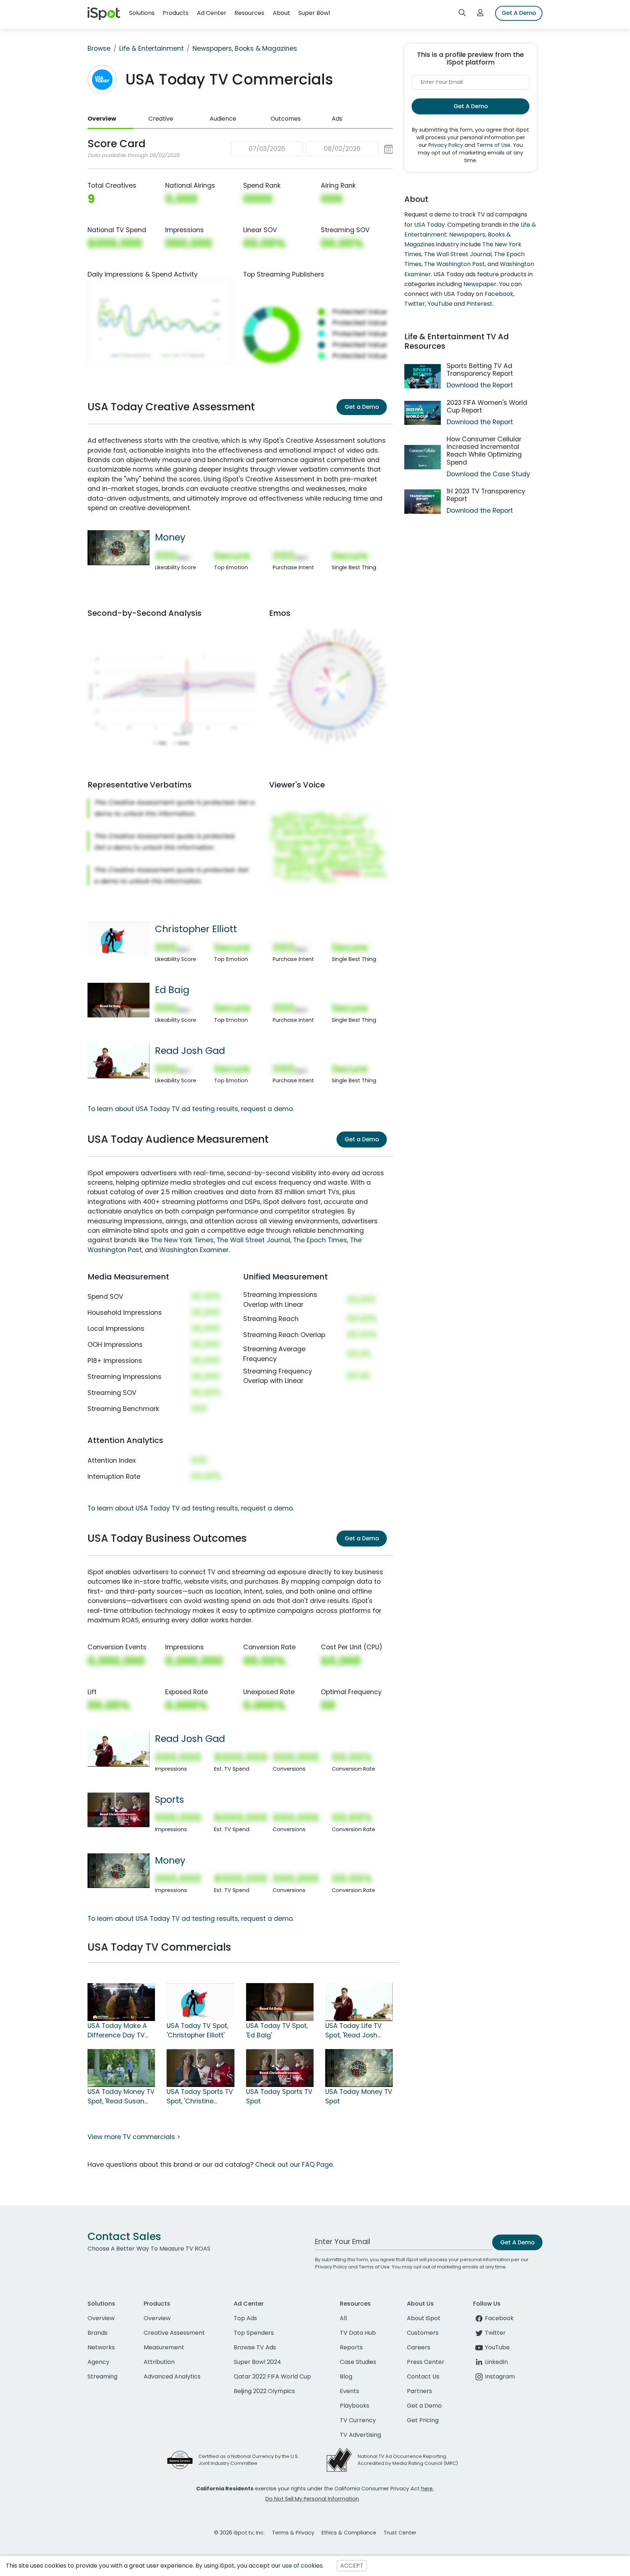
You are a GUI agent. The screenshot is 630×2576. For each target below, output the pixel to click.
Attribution (159, 2362)
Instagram (500, 2376)
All (343, 2318)
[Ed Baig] (118, 1000)
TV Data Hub (358, 2333)
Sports (170, 1799)
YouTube (440, 304)
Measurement (164, 2347)
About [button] (281, 13)
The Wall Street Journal (253, 1240)
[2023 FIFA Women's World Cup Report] (423, 413)
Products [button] (176, 13)
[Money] (118, 547)
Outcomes (286, 119)
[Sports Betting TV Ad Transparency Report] (423, 376)
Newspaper (480, 284)
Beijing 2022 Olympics (264, 2391)
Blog (346, 2376)
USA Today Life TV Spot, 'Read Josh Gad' (353, 2031)
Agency (98, 2362)
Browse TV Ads (255, 2347)
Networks (101, 2347)
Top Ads (245, 2318)
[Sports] (118, 1809)
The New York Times (182, 1240)
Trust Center (400, 2533)
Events (349, 2391)
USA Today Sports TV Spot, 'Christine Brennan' (200, 2097)
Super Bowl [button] (314, 13)
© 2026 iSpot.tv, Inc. (239, 2533)
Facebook (499, 294)
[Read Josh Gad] (118, 1060)
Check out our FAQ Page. (295, 2165)
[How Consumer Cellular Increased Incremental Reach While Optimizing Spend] (423, 457)
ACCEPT (352, 2566)
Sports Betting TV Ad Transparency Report (480, 370)
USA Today (429, 225)
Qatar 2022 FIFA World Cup (272, 2376)
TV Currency (358, 2420)
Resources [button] (249, 13)
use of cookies (302, 2566)
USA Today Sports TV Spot (279, 2096)
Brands (98, 2333)
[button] (312, 149)
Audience (223, 119)
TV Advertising (360, 2435)
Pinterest (479, 304)
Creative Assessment (174, 2333)
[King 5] (121, 2001)
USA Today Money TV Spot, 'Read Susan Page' (121, 2097)
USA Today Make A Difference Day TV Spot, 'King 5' (117, 2031)
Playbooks (355, 2406)
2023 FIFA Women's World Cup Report (487, 406)
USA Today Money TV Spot (359, 2096)
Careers (419, 2347)
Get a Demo (362, 407)
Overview (102, 119)
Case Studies (358, 2362)
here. (427, 2489)
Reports (351, 2347)
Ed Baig (172, 990)
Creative (161, 119)
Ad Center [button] (212, 13)
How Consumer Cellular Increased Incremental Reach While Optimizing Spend (484, 451)
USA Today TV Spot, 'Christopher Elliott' (197, 2030)
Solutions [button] (142, 13)
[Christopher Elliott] (118, 939)
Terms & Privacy (293, 2533)
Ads (337, 119)
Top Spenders (254, 2333)
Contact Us (423, 2376)
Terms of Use (493, 145)
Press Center (426, 2362)
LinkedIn (496, 2362)
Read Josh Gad (190, 1051)
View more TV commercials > (134, 2137)
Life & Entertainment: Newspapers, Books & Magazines (470, 234)
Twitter (415, 304)
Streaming (102, 2376)
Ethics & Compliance (349, 2533)
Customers (423, 2333)
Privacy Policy (446, 145)
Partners (419, 2391)
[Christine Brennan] (200, 2067)
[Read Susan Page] (121, 2067)
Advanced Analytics (172, 2376)
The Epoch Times (320, 1240)
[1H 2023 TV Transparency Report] (423, 502)
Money (170, 537)
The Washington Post (454, 264)
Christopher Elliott (196, 929)
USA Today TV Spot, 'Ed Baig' (277, 2030)
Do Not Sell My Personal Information (312, 2499)
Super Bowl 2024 (257, 2362)
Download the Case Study (488, 474)
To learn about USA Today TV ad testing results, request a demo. (191, 1109)
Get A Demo (519, 13)
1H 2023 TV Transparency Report (486, 495)
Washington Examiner (194, 1250)
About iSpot (424, 2318)
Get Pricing (423, 2420)
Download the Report (480, 385)
